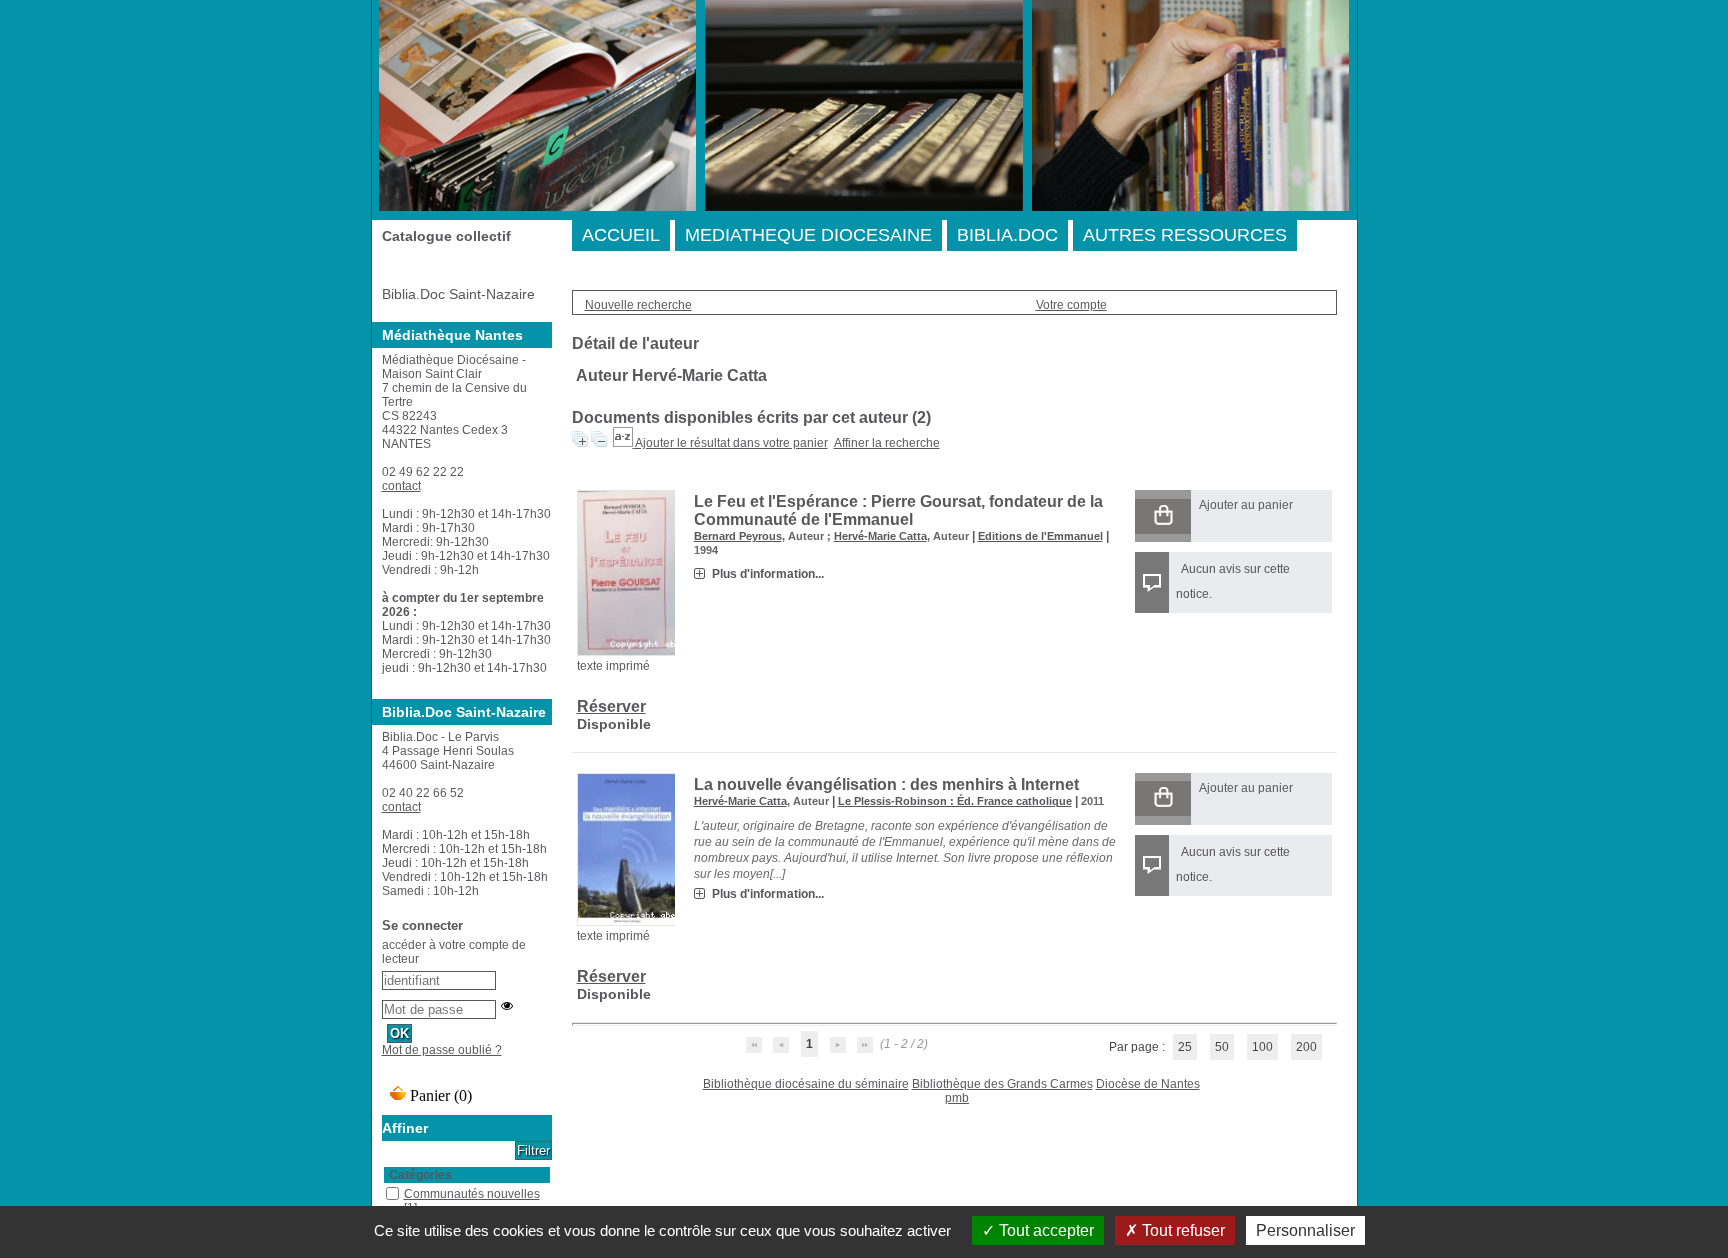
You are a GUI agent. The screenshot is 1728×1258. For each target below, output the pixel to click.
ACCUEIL (621, 235)
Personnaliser (1305, 1230)
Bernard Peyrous (738, 536)
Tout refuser (1181, 1230)
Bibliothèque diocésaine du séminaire (806, 1084)
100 (1262, 1047)
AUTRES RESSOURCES (1185, 235)
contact (401, 486)
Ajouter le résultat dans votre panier (731, 443)
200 (1306, 1047)
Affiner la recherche (887, 443)
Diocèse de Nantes (1148, 1084)
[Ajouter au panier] (1163, 516)
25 (1185, 1047)
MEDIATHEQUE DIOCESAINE (808, 235)
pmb (957, 1098)
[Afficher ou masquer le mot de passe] (507, 1006)
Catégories (420, 1175)
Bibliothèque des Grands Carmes (1002, 1084)
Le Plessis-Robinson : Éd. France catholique (955, 801)
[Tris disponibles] (624, 443)
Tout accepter (1044, 1230)
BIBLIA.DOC (1007, 235)
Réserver (611, 706)
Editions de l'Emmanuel (1040, 536)
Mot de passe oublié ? (442, 1050)
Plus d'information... (768, 574)
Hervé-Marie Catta (880, 536)
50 (1222, 1047)
